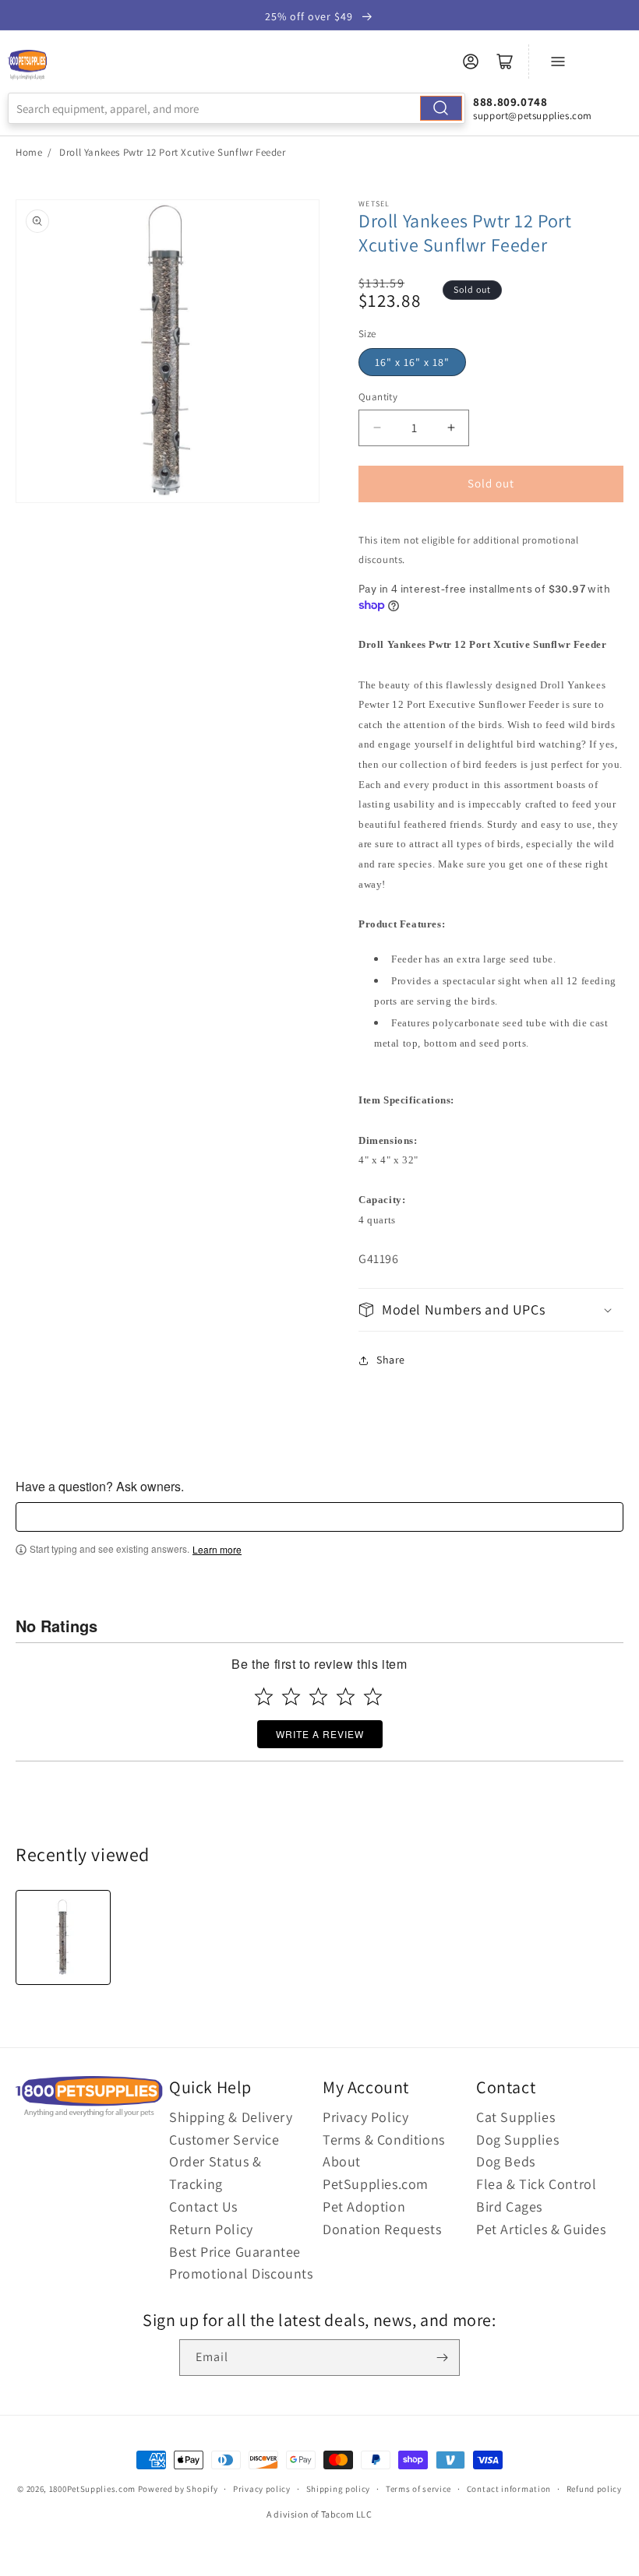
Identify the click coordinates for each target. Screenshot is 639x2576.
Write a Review (320, 1734)
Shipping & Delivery (231, 2117)
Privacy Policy (365, 2117)
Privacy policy (262, 2489)
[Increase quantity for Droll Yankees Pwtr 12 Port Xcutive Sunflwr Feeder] (451, 428)
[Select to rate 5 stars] (373, 1696)
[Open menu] (558, 62)
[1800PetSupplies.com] (27, 65)
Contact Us (203, 2206)
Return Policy (211, 2229)
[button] (491, 1309)
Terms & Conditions (384, 2140)
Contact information (509, 2489)
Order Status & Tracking (215, 2173)
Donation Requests (382, 2229)
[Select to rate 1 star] (264, 1696)
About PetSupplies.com (376, 2173)
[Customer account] (471, 62)
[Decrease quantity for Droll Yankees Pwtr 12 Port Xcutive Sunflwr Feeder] (377, 428)
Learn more (217, 1550)
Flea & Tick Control (536, 2184)
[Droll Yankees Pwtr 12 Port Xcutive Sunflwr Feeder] (63, 1937)
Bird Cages (509, 2206)
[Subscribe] (442, 2358)
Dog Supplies (517, 2140)
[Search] (441, 108)
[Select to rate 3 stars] (318, 1696)
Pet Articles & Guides (541, 2229)
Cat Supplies (515, 2117)
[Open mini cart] (505, 62)
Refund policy (594, 2489)
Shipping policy (339, 2489)
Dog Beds (506, 2161)
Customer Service (224, 2140)
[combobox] (237, 108)
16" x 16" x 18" (412, 362)
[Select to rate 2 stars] (291, 1696)
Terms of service (418, 2489)
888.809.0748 (510, 102)
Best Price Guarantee (235, 2252)
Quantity (378, 397)
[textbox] (319, 1517)
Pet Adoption (364, 2206)
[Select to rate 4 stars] (346, 1696)
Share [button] (391, 1360)
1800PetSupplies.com (92, 2489)
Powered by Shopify (178, 2489)
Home (29, 152)
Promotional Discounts (241, 2273)
